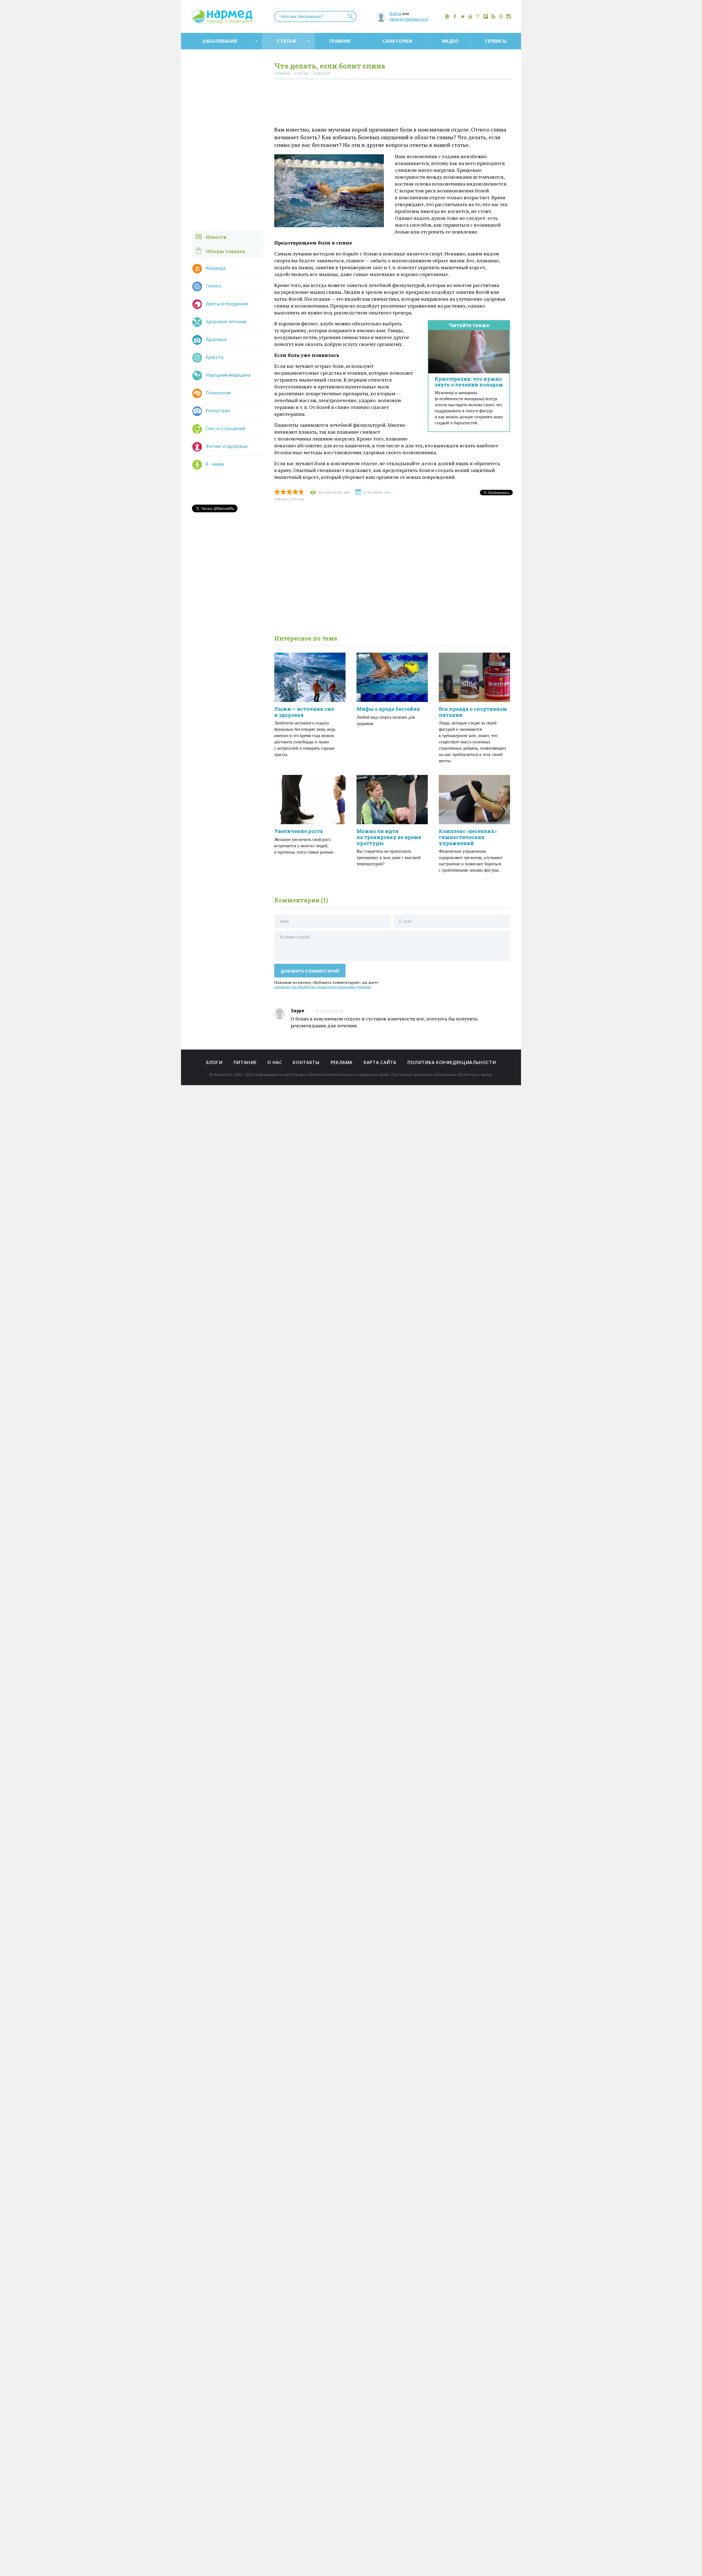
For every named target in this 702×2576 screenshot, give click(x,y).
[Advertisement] (392, 104)
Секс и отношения (225, 428)
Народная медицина (228, 375)
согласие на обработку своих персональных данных (322, 987)
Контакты (306, 1062)
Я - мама (215, 464)
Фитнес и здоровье (227, 446)
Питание (245, 1062)
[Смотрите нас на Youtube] (470, 16)
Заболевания (220, 41)
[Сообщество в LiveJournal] (478, 16)
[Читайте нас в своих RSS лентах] (493, 16)
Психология (218, 393)
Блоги (214, 1062)
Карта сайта (380, 1062)
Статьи (286, 41)
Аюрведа (216, 268)
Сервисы (496, 41)
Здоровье (216, 339)
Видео (450, 41)
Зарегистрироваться (409, 19)
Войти (395, 14)
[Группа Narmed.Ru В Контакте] (447, 16)
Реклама (342, 1062)
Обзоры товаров (225, 251)
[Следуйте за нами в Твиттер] (463, 16)
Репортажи (218, 411)
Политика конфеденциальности (452, 1062)
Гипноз (213, 286)
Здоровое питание (226, 322)
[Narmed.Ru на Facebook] (455, 16)
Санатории (397, 41)
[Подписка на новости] (501, 16)
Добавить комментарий (310, 971)
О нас (275, 1062)
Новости (216, 237)
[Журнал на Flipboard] (486, 16)
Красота (214, 357)
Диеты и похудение (227, 304)
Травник (340, 41)
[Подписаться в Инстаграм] (509, 16)
